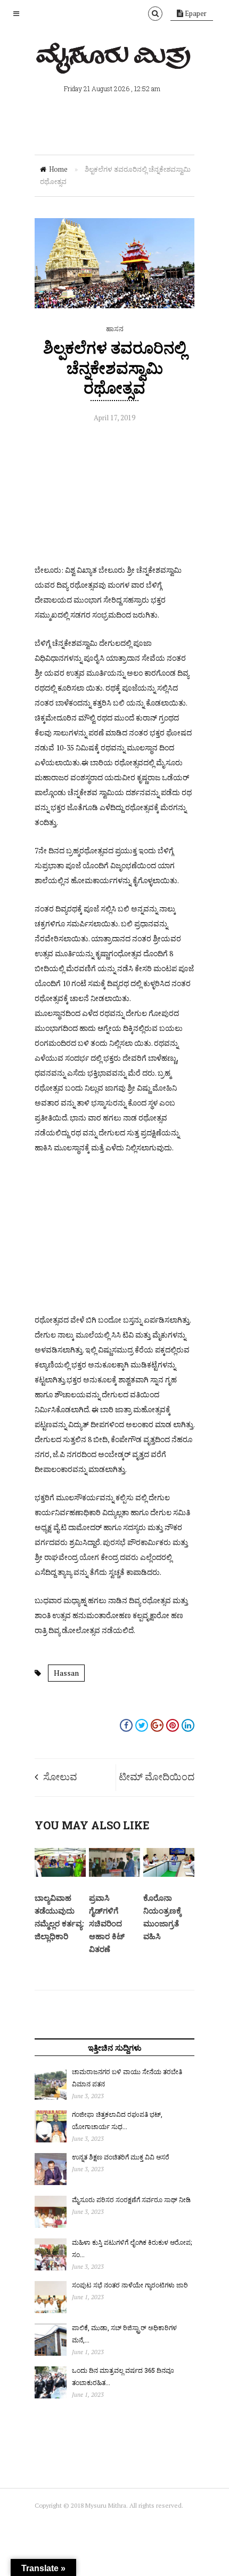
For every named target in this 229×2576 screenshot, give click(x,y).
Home (58, 169)
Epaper (195, 13)
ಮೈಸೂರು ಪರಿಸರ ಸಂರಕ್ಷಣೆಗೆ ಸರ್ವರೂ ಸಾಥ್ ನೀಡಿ (131, 2199)
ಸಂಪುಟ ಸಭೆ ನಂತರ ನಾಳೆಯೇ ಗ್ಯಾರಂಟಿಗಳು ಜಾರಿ (130, 2285)
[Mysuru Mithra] (114, 61)
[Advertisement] (114, 496)
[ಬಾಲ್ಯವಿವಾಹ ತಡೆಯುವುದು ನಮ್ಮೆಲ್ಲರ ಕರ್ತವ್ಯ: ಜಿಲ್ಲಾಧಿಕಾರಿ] (60, 1874)
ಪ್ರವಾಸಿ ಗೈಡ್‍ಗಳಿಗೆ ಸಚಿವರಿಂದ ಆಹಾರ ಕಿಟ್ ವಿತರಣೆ (107, 1923)
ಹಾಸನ (115, 329)
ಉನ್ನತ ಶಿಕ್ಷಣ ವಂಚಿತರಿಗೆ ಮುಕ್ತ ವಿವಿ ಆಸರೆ (121, 2157)
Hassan (66, 1673)
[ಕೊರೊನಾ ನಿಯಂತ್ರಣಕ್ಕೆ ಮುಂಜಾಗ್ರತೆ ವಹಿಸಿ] (169, 1874)
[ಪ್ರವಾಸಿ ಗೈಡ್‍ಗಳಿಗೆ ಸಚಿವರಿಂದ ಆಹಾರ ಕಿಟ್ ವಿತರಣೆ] (114, 1874)
